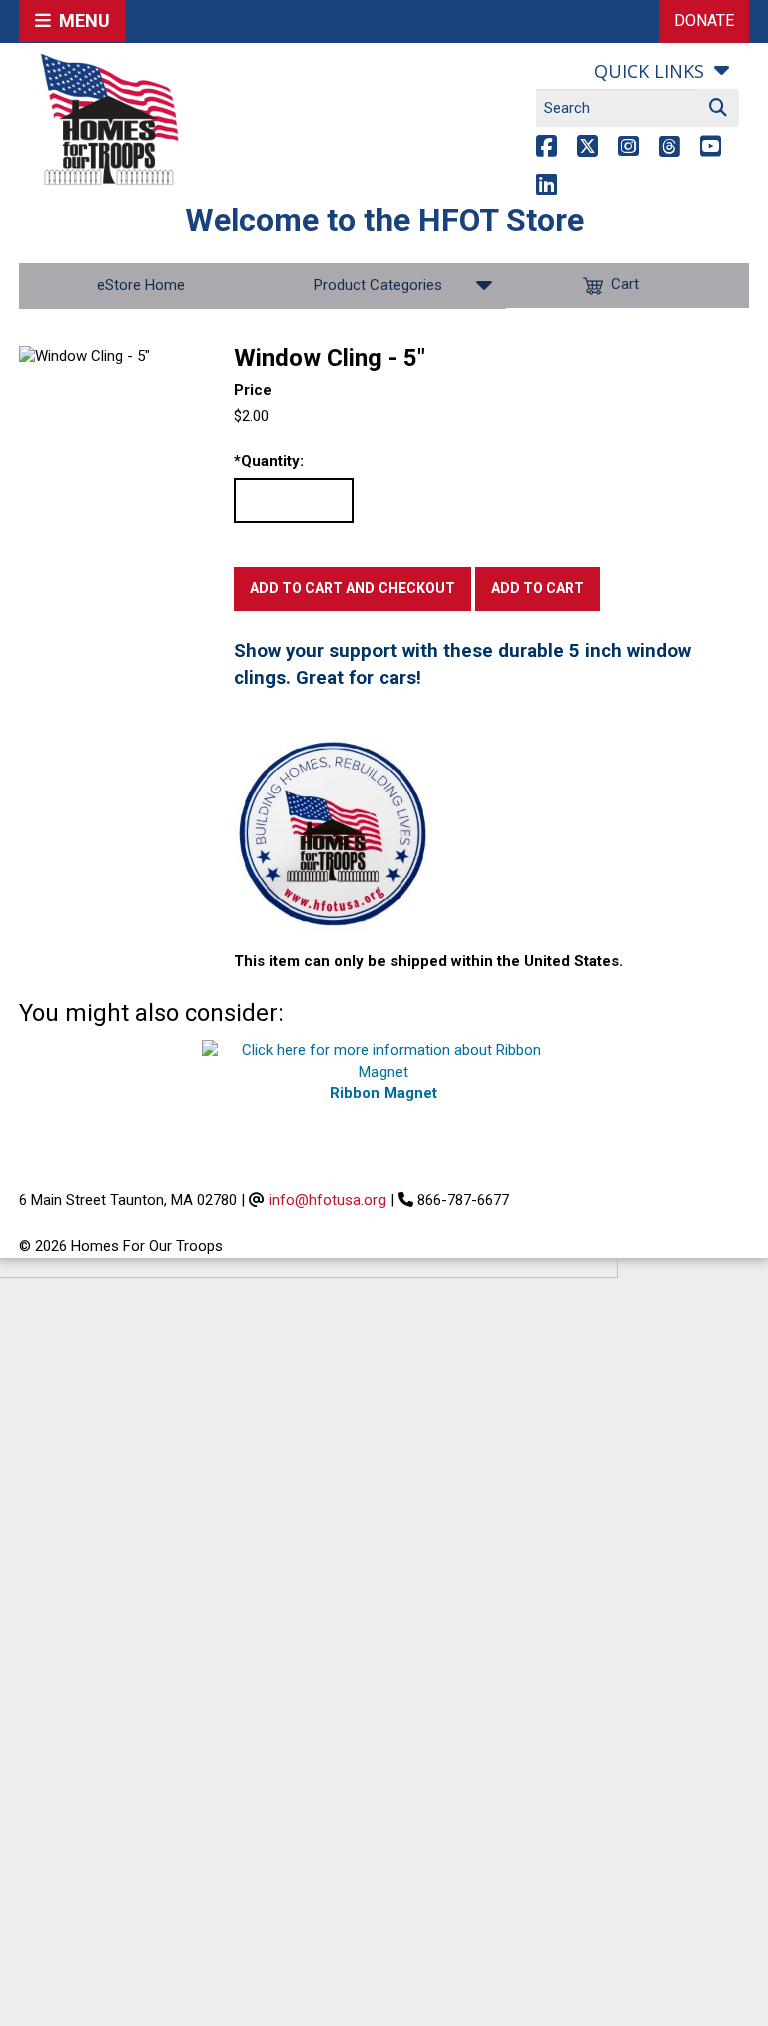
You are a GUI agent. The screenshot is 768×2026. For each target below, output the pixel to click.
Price (253, 390)
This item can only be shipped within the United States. (428, 961)
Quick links (649, 71)
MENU (80, 20)
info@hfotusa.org (327, 1200)
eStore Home (141, 285)
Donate (704, 20)
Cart (625, 285)
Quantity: (269, 461)
